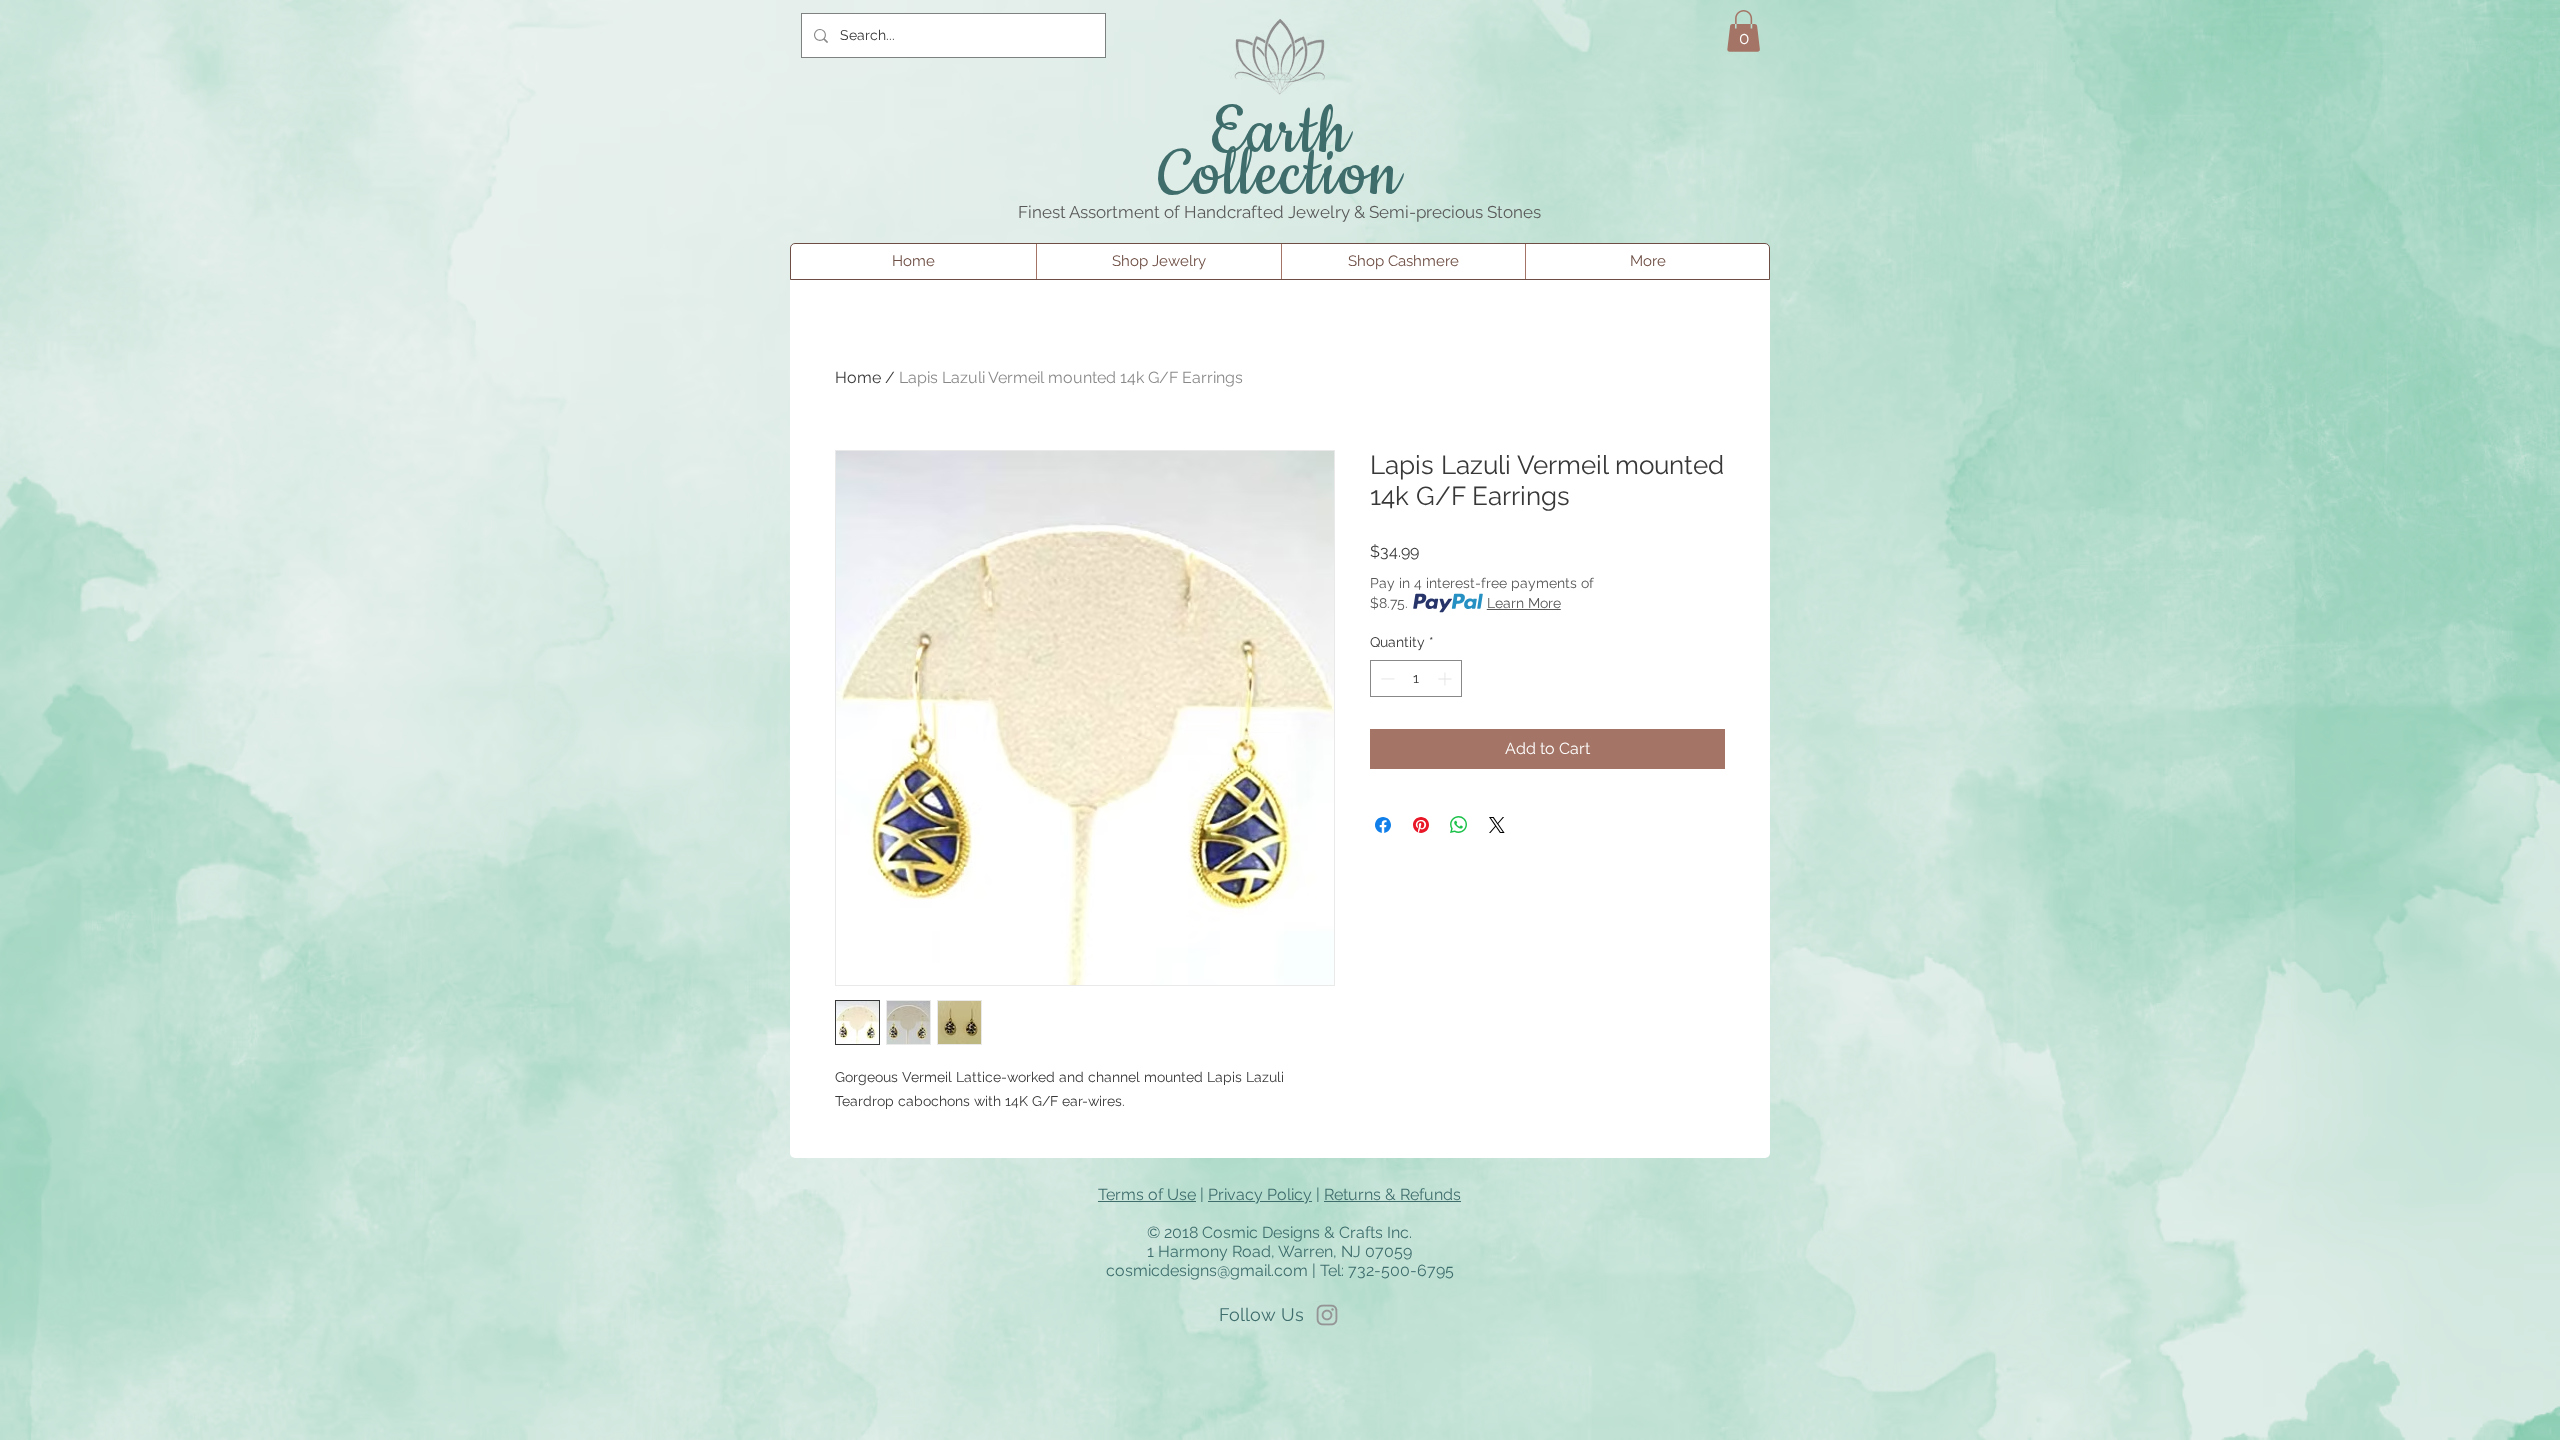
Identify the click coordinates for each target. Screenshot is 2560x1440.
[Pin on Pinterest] (1421, 825)
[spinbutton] (1416, 678)
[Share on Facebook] (1383, 825)
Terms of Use (1147, 1194)
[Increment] (1446, 678)
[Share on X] (1497, 825)
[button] (1743, 31)
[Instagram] (1327, 1315)
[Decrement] (1385, 678)
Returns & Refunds (1392, 1194)
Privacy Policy (1260, 1194)
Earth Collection (1280, 155)
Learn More (1524, 603)
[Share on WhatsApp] (1459, 825)
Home (858, 377)
